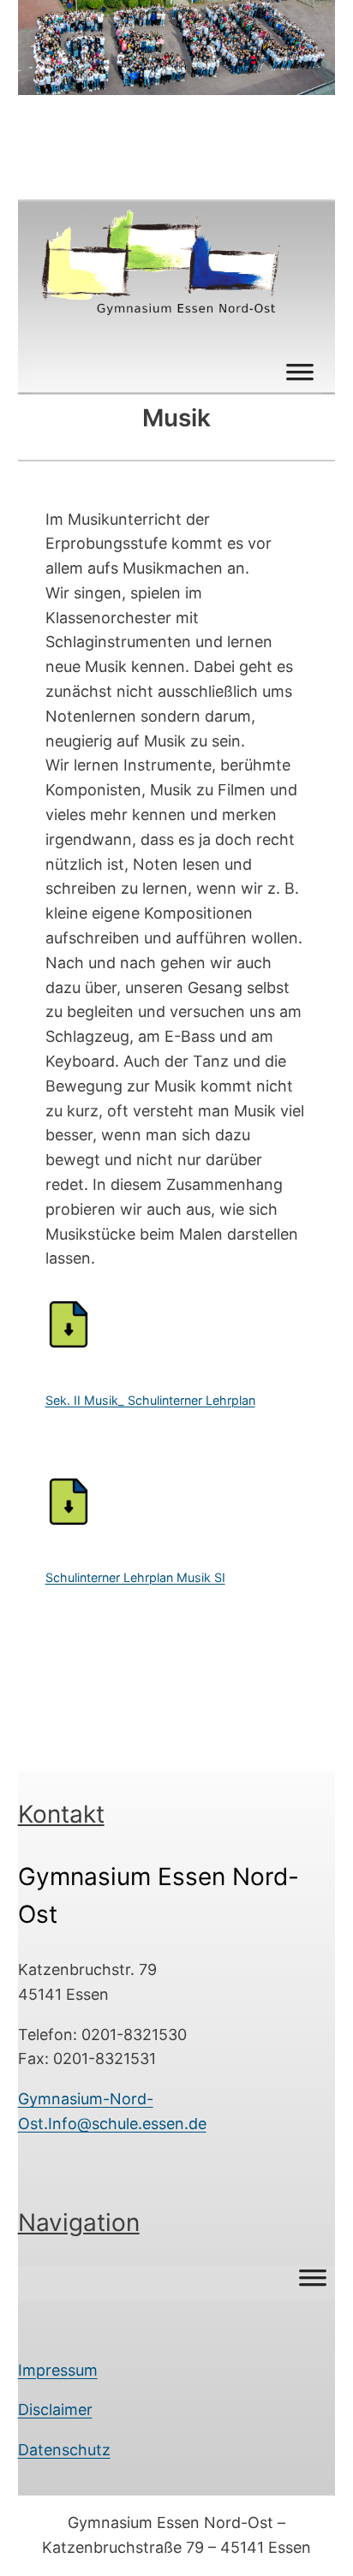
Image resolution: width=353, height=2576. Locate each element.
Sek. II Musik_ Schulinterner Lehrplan (150, 1400)
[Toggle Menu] (300, 378)
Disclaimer (55, 2409)
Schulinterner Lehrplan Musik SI (135, 1577)
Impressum (58, 2370)
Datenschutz (64, 2450)
